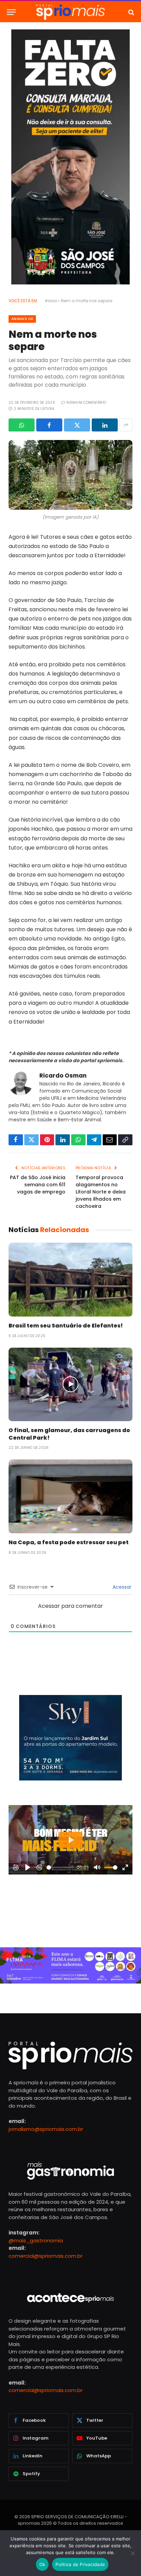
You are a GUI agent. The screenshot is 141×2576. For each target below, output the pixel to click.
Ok (42, 2564)
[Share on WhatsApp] (22, 425)
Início (51, 301)
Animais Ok (22, 319)
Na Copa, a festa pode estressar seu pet (69, 1542)
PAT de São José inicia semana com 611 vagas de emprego (38, 1185)
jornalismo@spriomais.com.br (46, 2129)
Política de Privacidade (80, 2564)
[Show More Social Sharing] (126, 425)
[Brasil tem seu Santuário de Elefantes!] (70, 1279)
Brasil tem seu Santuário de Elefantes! (66, 1326)
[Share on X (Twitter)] (77, 425)
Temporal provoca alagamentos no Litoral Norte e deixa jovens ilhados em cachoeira (101, 1192)
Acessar (121, 1587)
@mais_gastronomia (36, 2240)
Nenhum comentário (86, 403)
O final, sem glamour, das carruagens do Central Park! (69, 1434)
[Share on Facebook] (49, 425)
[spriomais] (70, 12)
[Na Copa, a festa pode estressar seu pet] (70, 1496)
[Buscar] (131, 12)
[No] (132, 2553)
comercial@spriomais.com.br (46, 2256)
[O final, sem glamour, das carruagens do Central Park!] (70, 1384)
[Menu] (11, 12)
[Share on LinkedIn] (105, 425)
